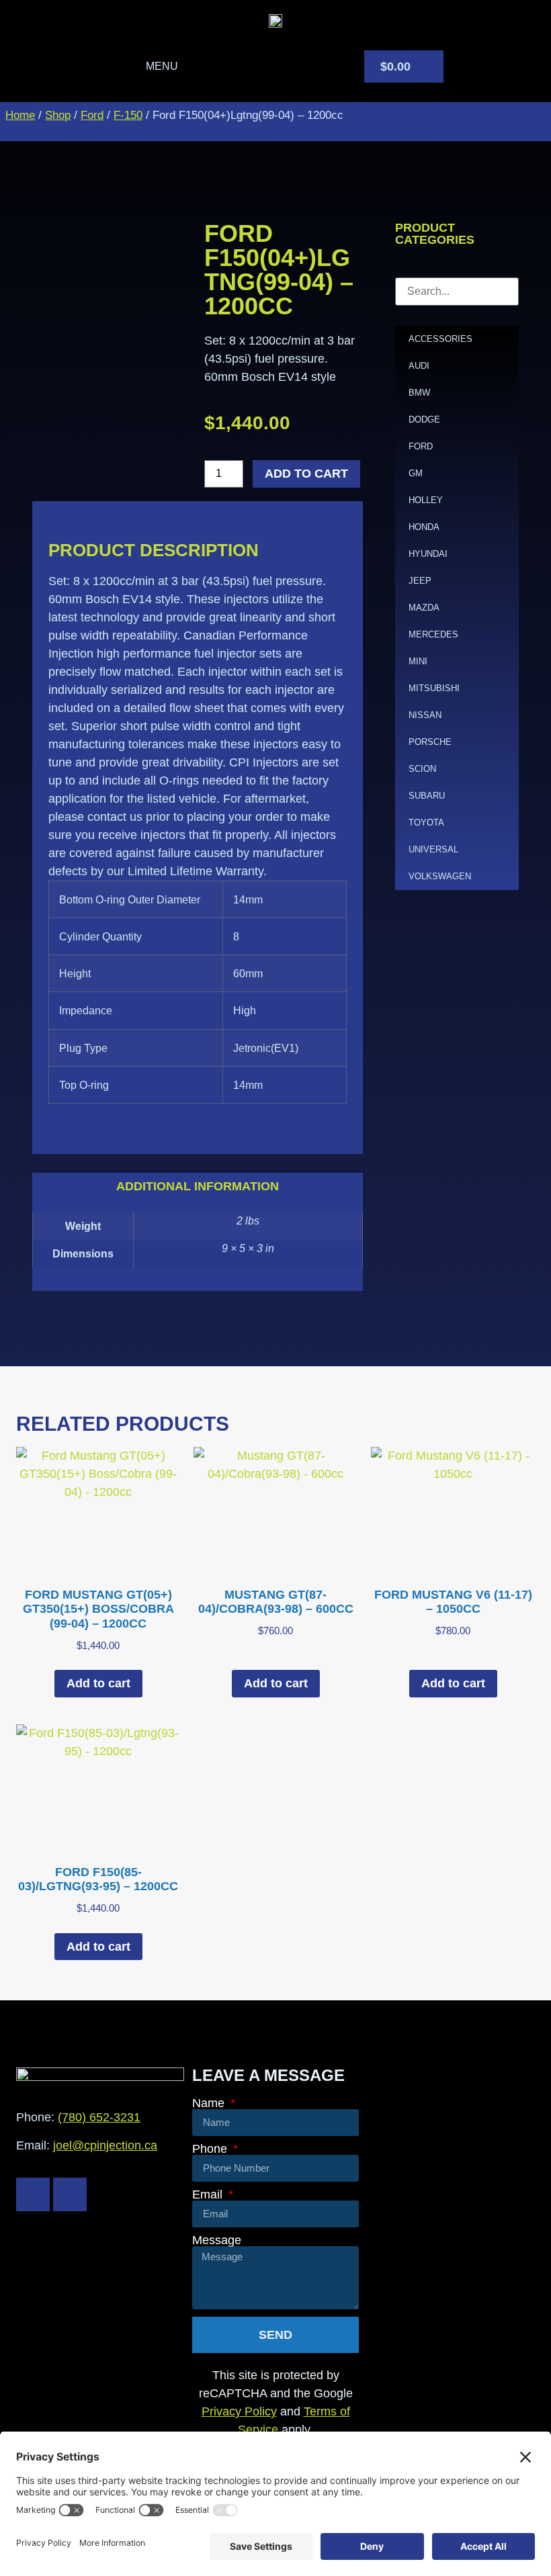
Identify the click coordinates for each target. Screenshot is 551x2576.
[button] (150, 66)
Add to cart (306, 474)
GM (416, 473)
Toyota (426, 823)
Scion (422, 769)
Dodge (424, 419)
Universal (433, 849)
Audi (419, 366)
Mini (418, 661)
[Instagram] (70, 2194)
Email (209, 2194)
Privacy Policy (239, 2411)
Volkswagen (440, 876)
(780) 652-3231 (99, 2117)
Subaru (427, 796)
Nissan (425, 715)
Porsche (430, 742)
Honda (424, 527)
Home (20, 115)
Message (217, 2240)
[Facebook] (33, 2194)
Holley (426, 500)
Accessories (440, 339)
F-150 (128, 115)
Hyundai (428, 554)
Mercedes (433, 634)
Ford (92, 115)
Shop (58, 115)
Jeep (420, 581)
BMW (419, 393)
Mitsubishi (434, 688)
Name (210, 2103)
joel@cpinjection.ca (105, 2145)
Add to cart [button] (98, 1683)
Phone (211, 2149)
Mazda (424, 608)
